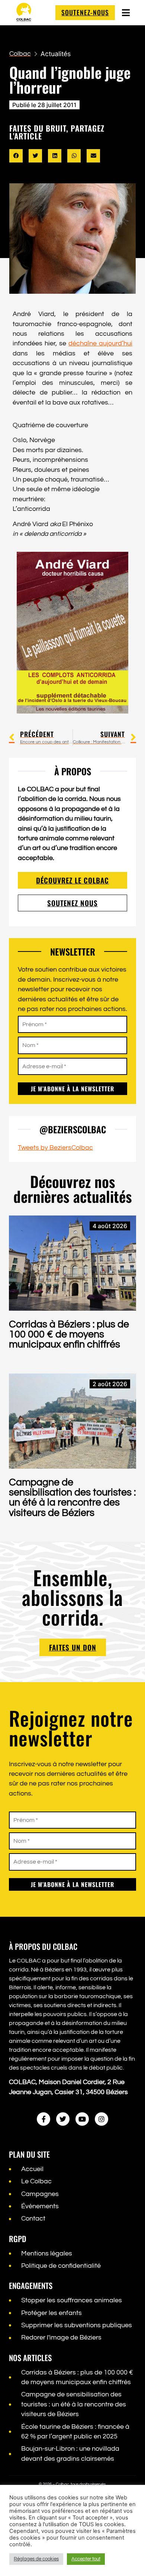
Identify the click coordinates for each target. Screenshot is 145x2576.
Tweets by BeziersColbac (55, 1148)
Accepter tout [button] (86, 2559)
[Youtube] (82, 2119)
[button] (16, 156)
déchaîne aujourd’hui (100, 344)
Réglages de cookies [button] (36, 2559)
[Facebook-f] (43, 2119)
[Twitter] (63, 2119)
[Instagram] (101, 2119)
